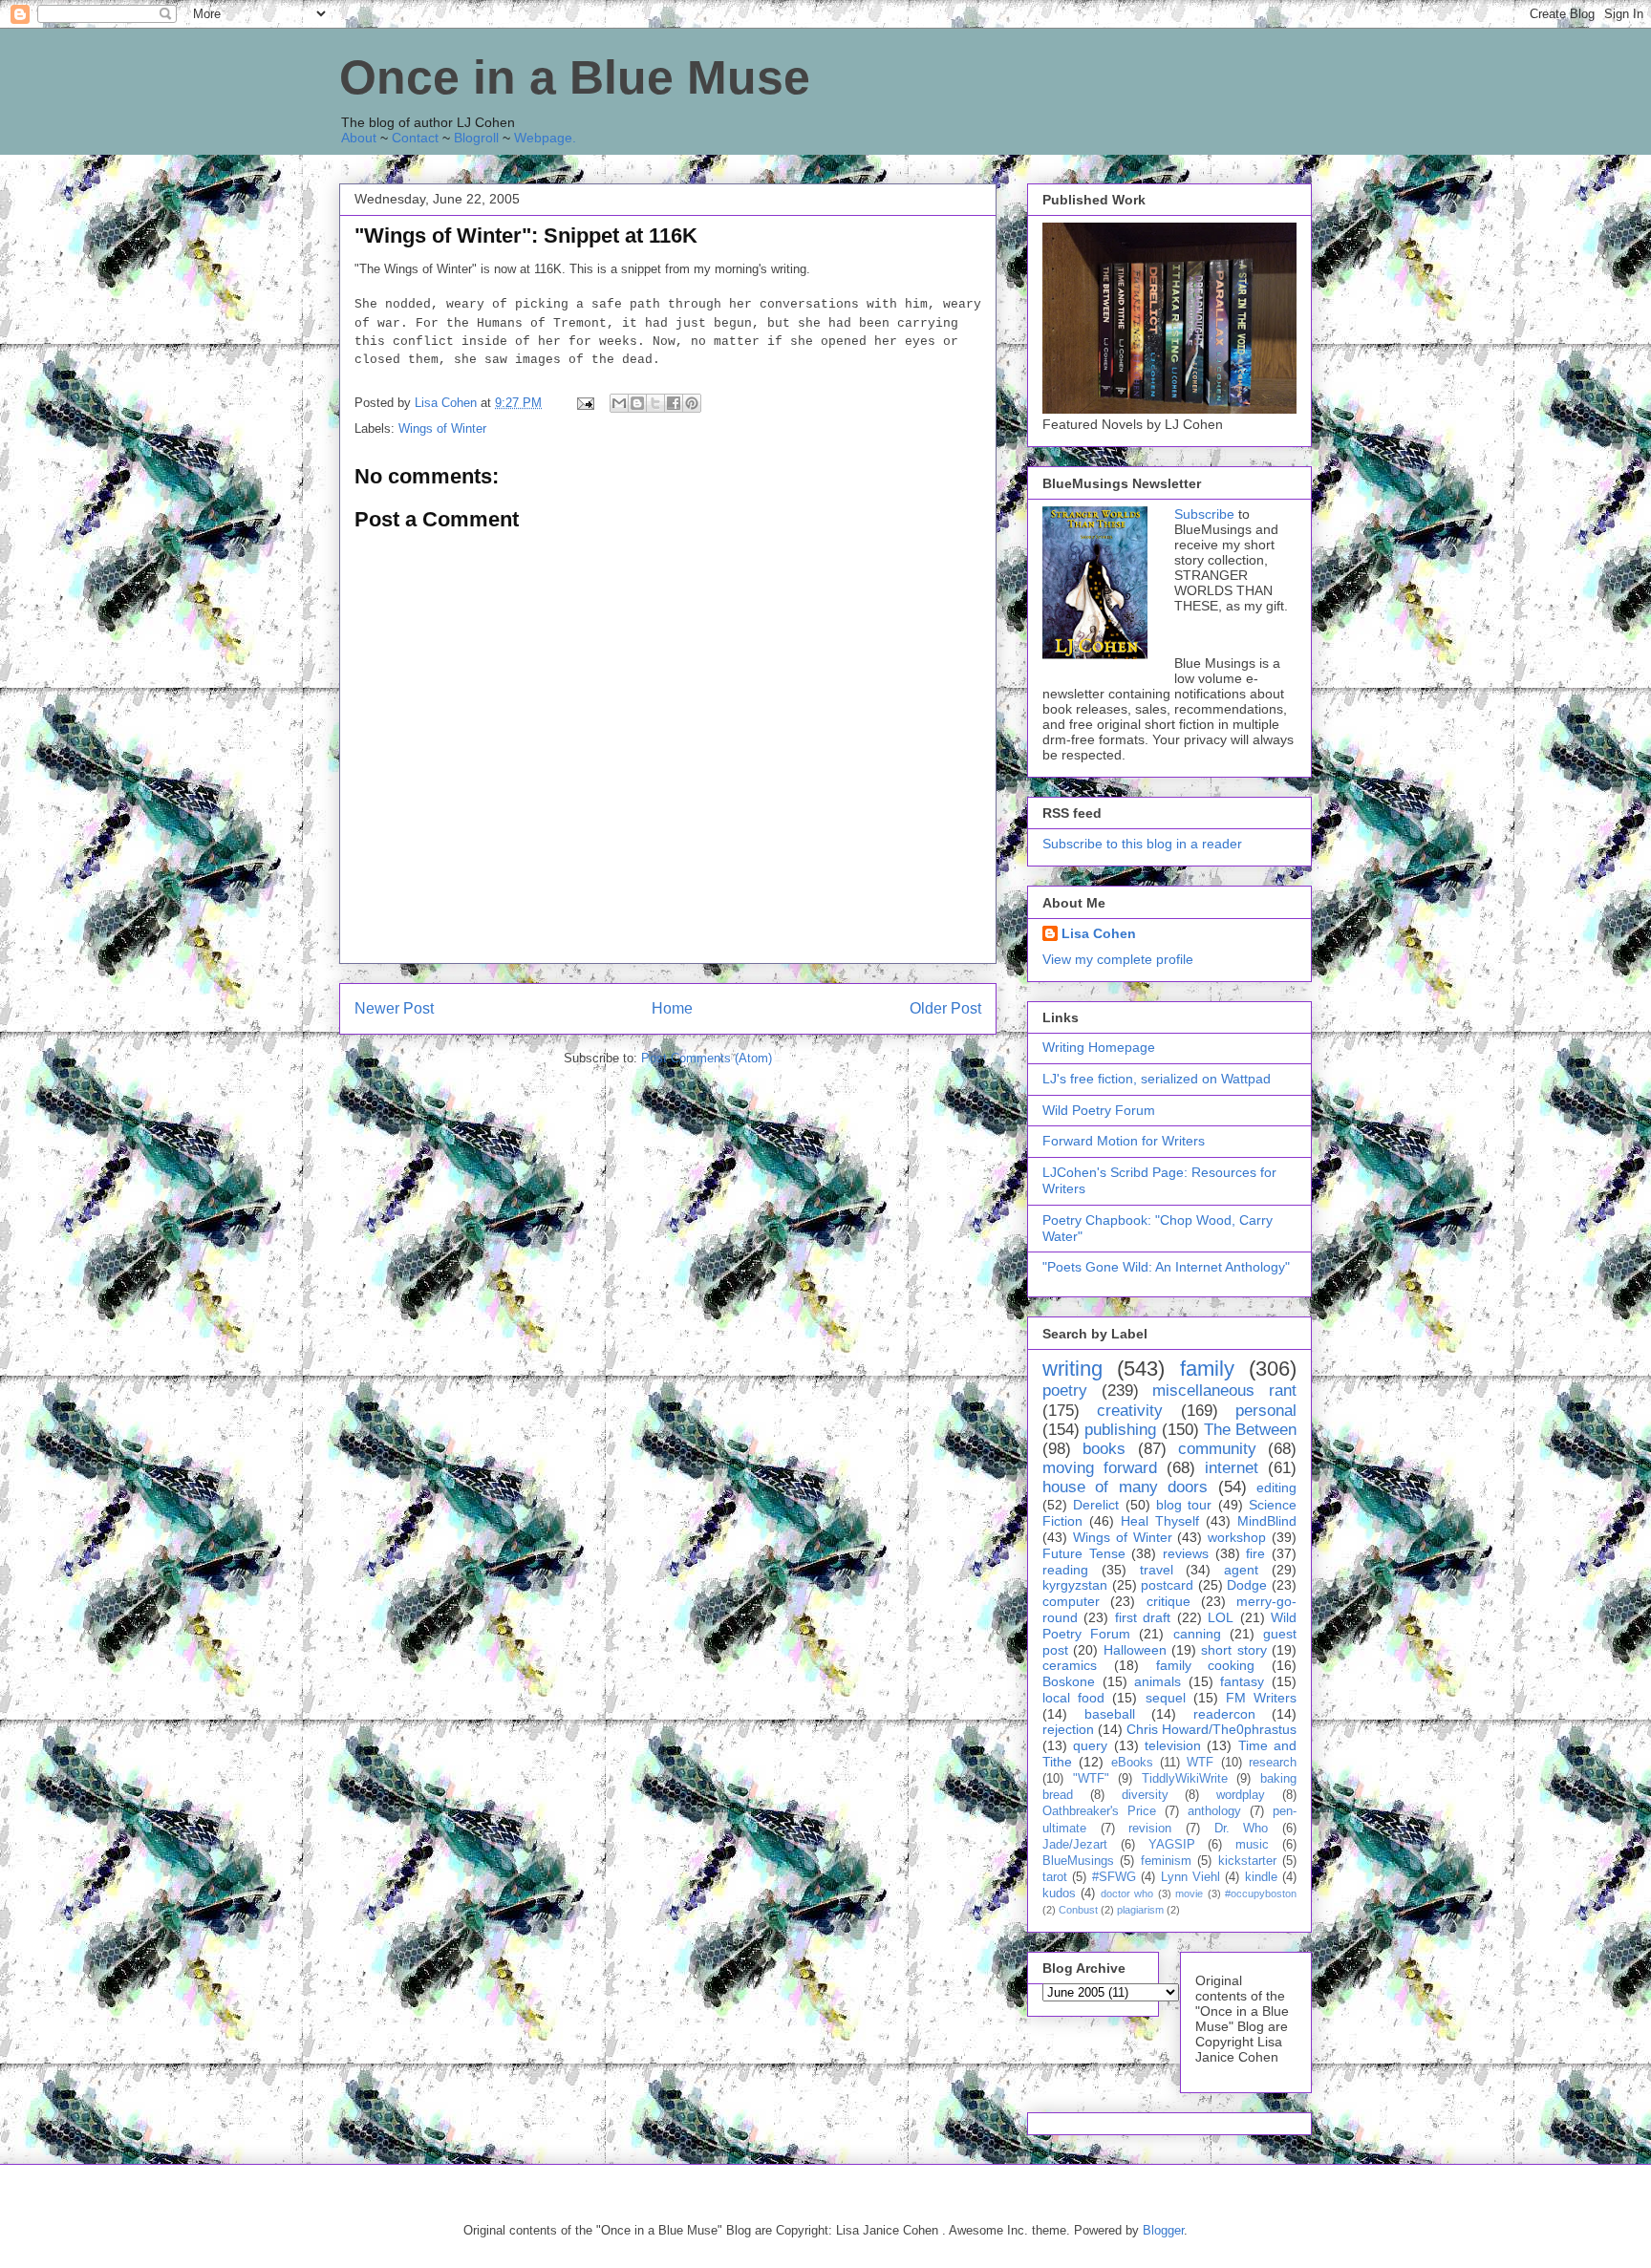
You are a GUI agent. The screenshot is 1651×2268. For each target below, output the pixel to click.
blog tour (1184, 1505)
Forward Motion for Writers (1124, 1141)
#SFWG (1114, 1877)
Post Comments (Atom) (707, 1058)
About (359, 138)
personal (1266, 1411)
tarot (1055, 1877)
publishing (1120, 1430)
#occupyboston (1261, 1894)
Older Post (945, 1008)
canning (1197, 1634)
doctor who (1127, 1894)
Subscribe (1204, 514)
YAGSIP (1172, 1845)
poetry (1065, 1391)
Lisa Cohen (1099, 933)
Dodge (1247, 1585)
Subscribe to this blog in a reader (1142, 844)
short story (1233, 1650)
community (1217, 1449)
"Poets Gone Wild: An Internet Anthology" (1166, 1267)
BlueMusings (1078, 1861)
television (1173, 1745)
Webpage (543, 138)
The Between (1250, 1430)
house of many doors (1125, 1487)
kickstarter (1247, 1861)
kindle (1261, 1877)
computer (1071, 1601)
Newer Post (394, 1008)
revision (1150, 1829)
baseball (1110, 1714)
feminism (1166, 1861)
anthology (1214, 1811)
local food (1073, 1698)
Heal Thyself (1160, 1521)
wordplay (1241, 1795)
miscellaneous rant (1224, 1391)
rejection (1068, 1729)
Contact (415, 138)
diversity (1145, 1795)
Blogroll (476, 138)
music (1252, 1845)
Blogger (1163, 2230)
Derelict (1096, 1505)
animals (1158, 1681)
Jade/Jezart (1075, 1845)
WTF (1200, 1763)
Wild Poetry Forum (1099, 1110)
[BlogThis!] (637, 403)
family (1207, 1369)
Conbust (1078, 1910)
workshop (1237, 1537)
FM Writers (1261, 1698)
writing (1072, 1369)
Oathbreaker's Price (1099, 1811)
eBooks (1132, 1763)
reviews (1186, 1553)
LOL (1221, 1617)
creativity (1130, 1411)
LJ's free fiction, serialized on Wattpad (1157, 1079)
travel (1157, 1570)
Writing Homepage (1099, 1047)
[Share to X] (655, 403)
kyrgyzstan (1075, 1585)
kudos (1059, 1894)
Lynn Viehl (1190, 1877)
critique (1169, 1601)
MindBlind (1267, 1521)
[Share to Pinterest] (692, 403)
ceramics (1070, 1665)
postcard (1167, 1585)
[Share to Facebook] (674, 403)
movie (1189, 1894)
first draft (1143, 1617)
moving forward (1100, 1468)
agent (1241, 1570)
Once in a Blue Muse (575, 77)
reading (1065, 1570)
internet (1232, 1468)
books (1104, 1449)
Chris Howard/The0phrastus (1211, 1729)
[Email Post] (584, 403)
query (1090, 1745)
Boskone (1069, 1681)
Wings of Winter (442, 428)
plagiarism (1140, 1910)
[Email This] (619, 403)
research (1273, 1763)
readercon (1224, 1714)
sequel (1166, 1698)
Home (672, 1008)
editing (1276, 1487)
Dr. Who (1242, 1829)
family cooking (1206, 1665)
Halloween (1135, 1650)
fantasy (1242, 1681)
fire (1255, 1553)
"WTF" (1091, 1779)
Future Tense (1084, 1553)
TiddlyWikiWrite (1185, 1779)
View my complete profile (1118, 959)
